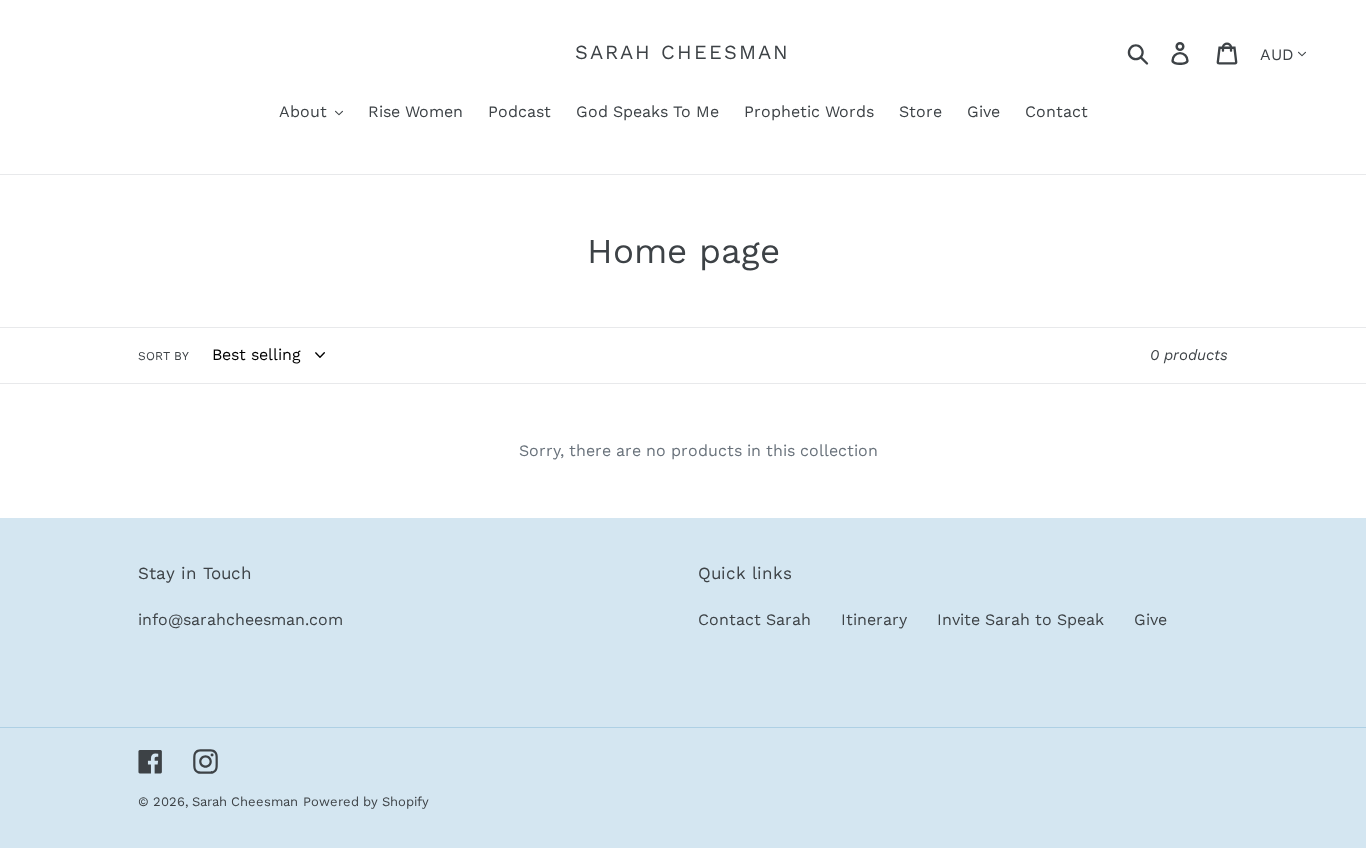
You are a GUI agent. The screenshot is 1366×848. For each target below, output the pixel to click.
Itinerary (874, 619)
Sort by (163, 356)
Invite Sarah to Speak (1020, 619)
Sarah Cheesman (682, 52)
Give (1150, 619)
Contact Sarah (754, 619)
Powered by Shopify (366, 801)
